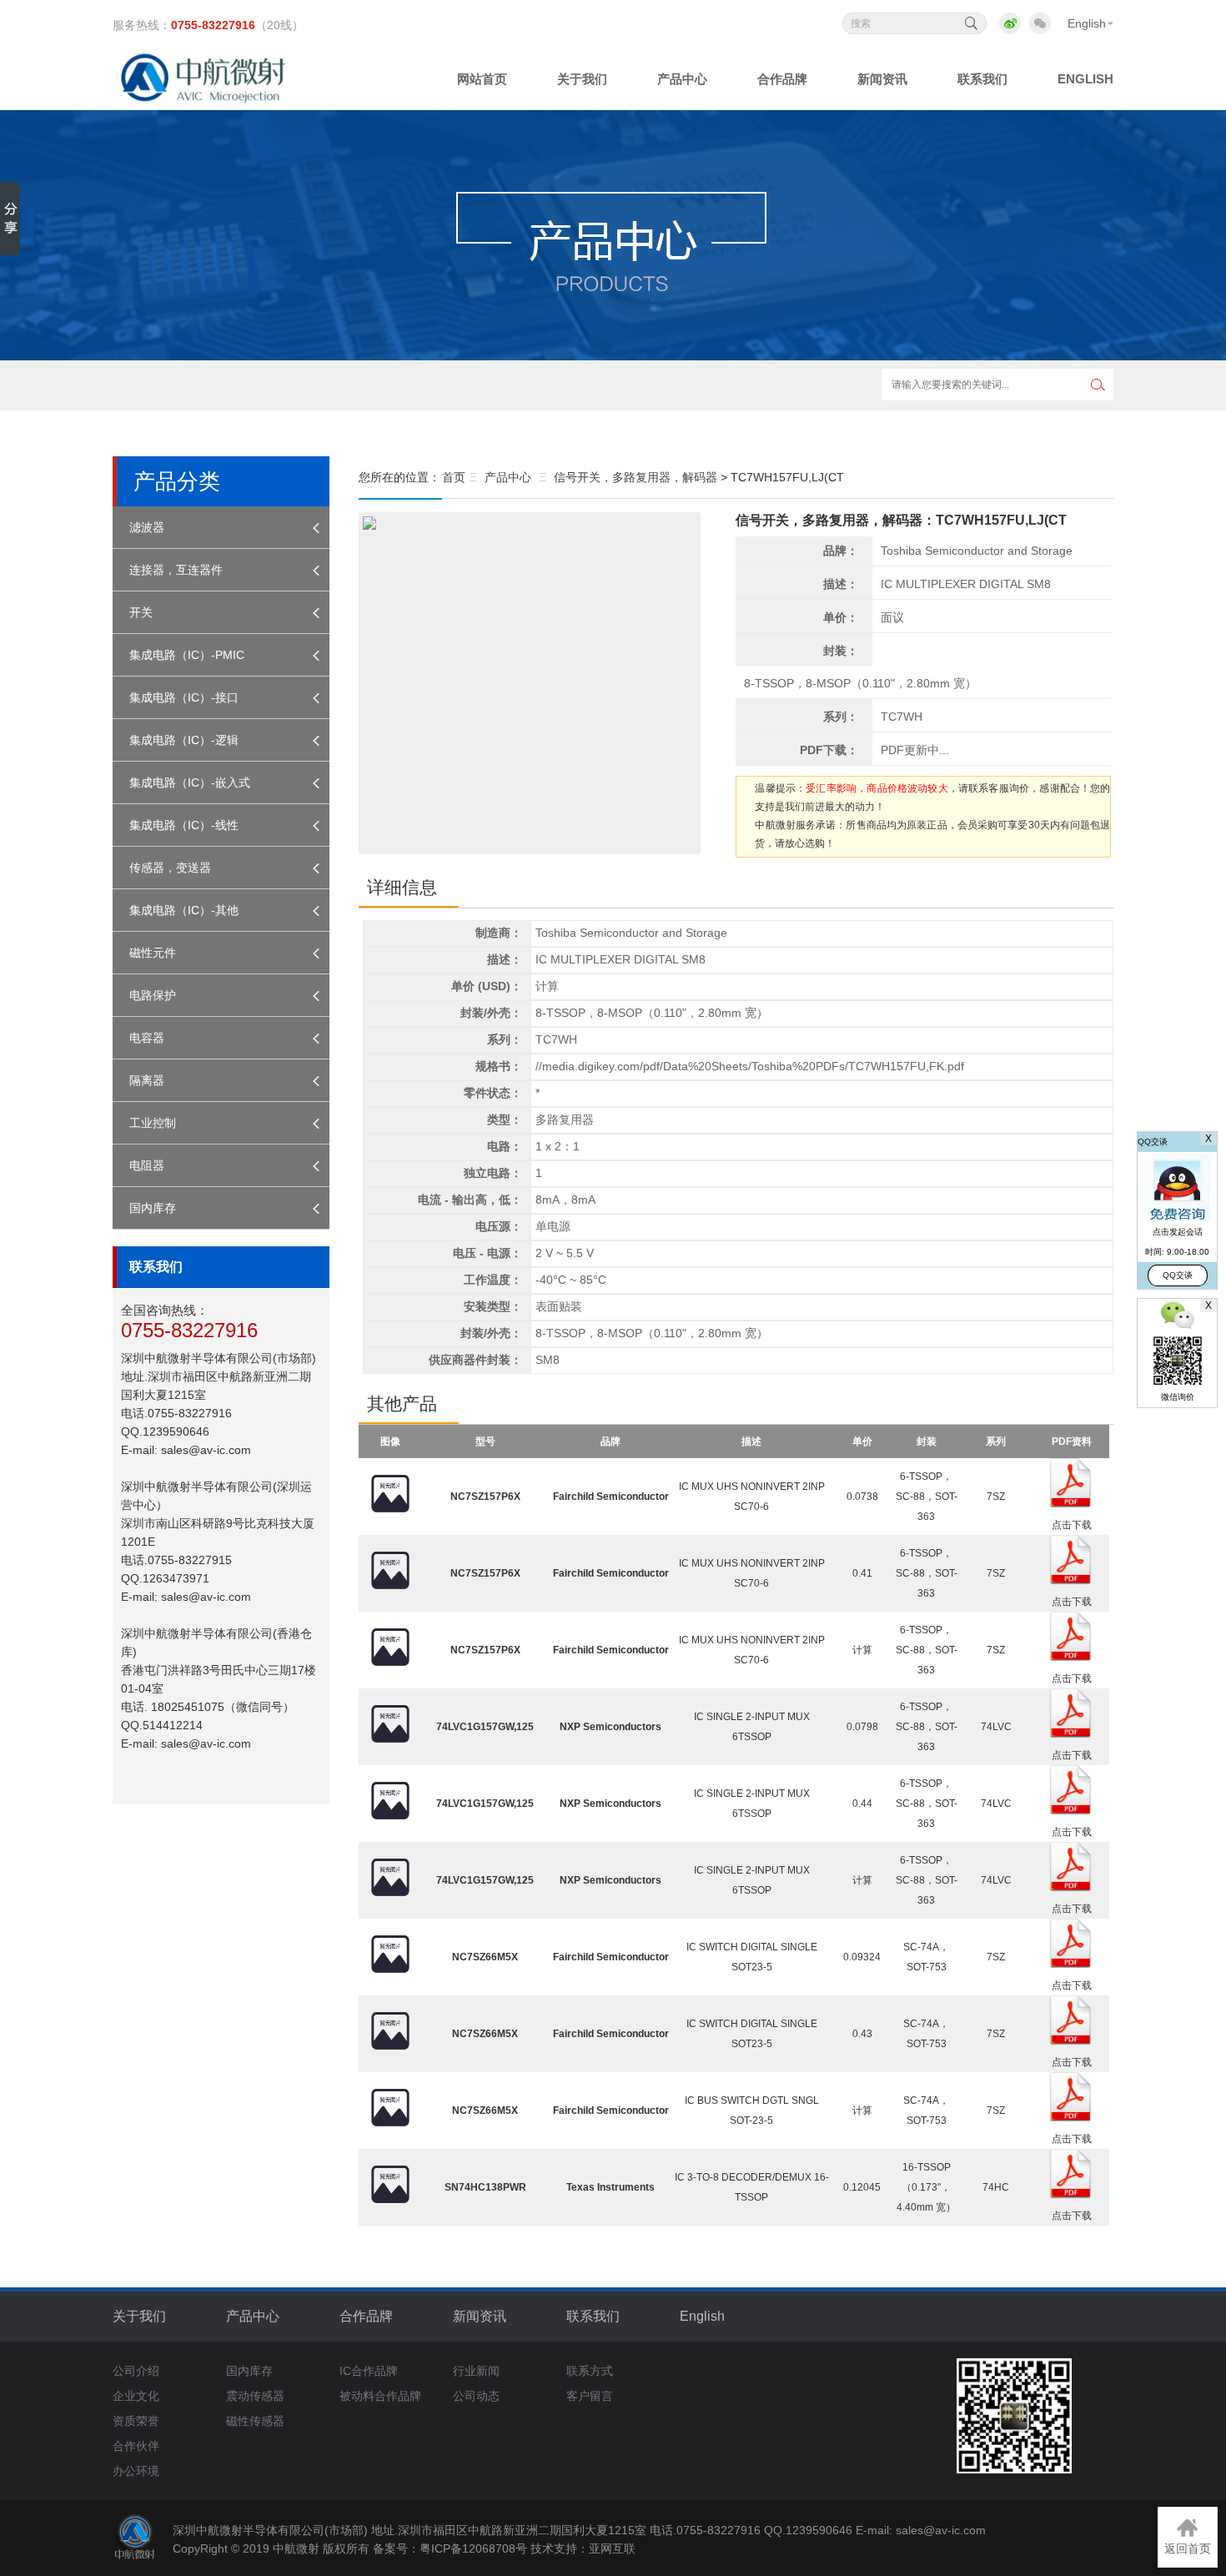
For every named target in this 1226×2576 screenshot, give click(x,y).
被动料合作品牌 (380, 2396)
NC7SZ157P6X (485, 1497)
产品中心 (508, 477)
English (1087, 23)
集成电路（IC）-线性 (184, 825)
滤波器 (147, 527)
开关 (141, 612)
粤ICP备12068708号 (473, 2548)
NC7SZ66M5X (485, 1957)
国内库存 (153, 1208)
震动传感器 (255, 2396)
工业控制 (153, 1123)
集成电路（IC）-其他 (184, 910)
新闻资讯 (480, 2316)
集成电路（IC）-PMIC (187, 655)
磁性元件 (153, 953)
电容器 (147, 1038)
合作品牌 (366, 2316)
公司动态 (476, 2396)
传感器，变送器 (170, 868)
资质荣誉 (136, 2421)
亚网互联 (612, 2548)
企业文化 (136, 2396)
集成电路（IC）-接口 (184, 697)
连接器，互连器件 (176, 570)
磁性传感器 (255, 2421)
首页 (454, 477)
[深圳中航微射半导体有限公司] (206, 99)
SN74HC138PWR (485, 2187)
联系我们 (593, 2316)
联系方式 (590, 2371)
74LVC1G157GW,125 (485, 1727)
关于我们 (139, 2316)
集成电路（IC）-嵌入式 (190, 782)
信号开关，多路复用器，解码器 (636, 477)
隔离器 (147, 1080)
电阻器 (147, 1165)
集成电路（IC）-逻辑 (184, 740)
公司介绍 (136, 2371)
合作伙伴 (136, 2446)
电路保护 (153, 995)
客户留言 (590, 2396)
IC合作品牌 (369, 2371)
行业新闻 (476, 2371)
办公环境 (136, 2471)
